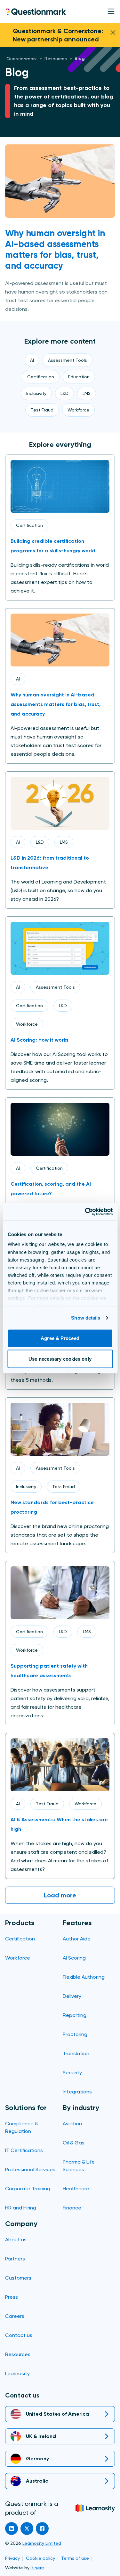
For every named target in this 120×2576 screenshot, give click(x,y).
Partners (15, 2259)
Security (72, 2073)
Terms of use (75, 2558)
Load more (60, 1895)
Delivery (72, 1996)
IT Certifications (24, 2150)
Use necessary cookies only (60, 1359)
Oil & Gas (74, 2143)
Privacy (12, 2558)
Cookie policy (40, 2558)
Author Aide (77, 1939)
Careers (15, 2316)
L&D (40, 842)
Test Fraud (64, 1487)
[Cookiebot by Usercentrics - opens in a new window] (85, 1212)
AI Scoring (74, 1958)
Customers (18, 2278)
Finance (72, 2208)
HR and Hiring (21, 2208)
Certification (29, 525)
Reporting (75, 2015)
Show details (86, 1318)
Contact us (19, 2335)
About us (16, 2240)
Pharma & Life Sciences (79, 2166)
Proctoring (75, 2034)
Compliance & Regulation (22, 2127)
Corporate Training (28, 2189)
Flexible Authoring (84, 1977)
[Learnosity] (95, 2508)
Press (12, 2297)
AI (18, 679)
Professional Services (30, 2169)
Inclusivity (26, 1487)
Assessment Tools (55, 987)
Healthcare (76, 2189)
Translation (76, 2053)
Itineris (38, 2568)
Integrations (77, 2092)
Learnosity (17, 2373)
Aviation (72, 2124)
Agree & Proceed (60, 1338)
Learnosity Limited (42, 2543)
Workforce (27, 1024)
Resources (18, 2354)
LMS (64, 842)
